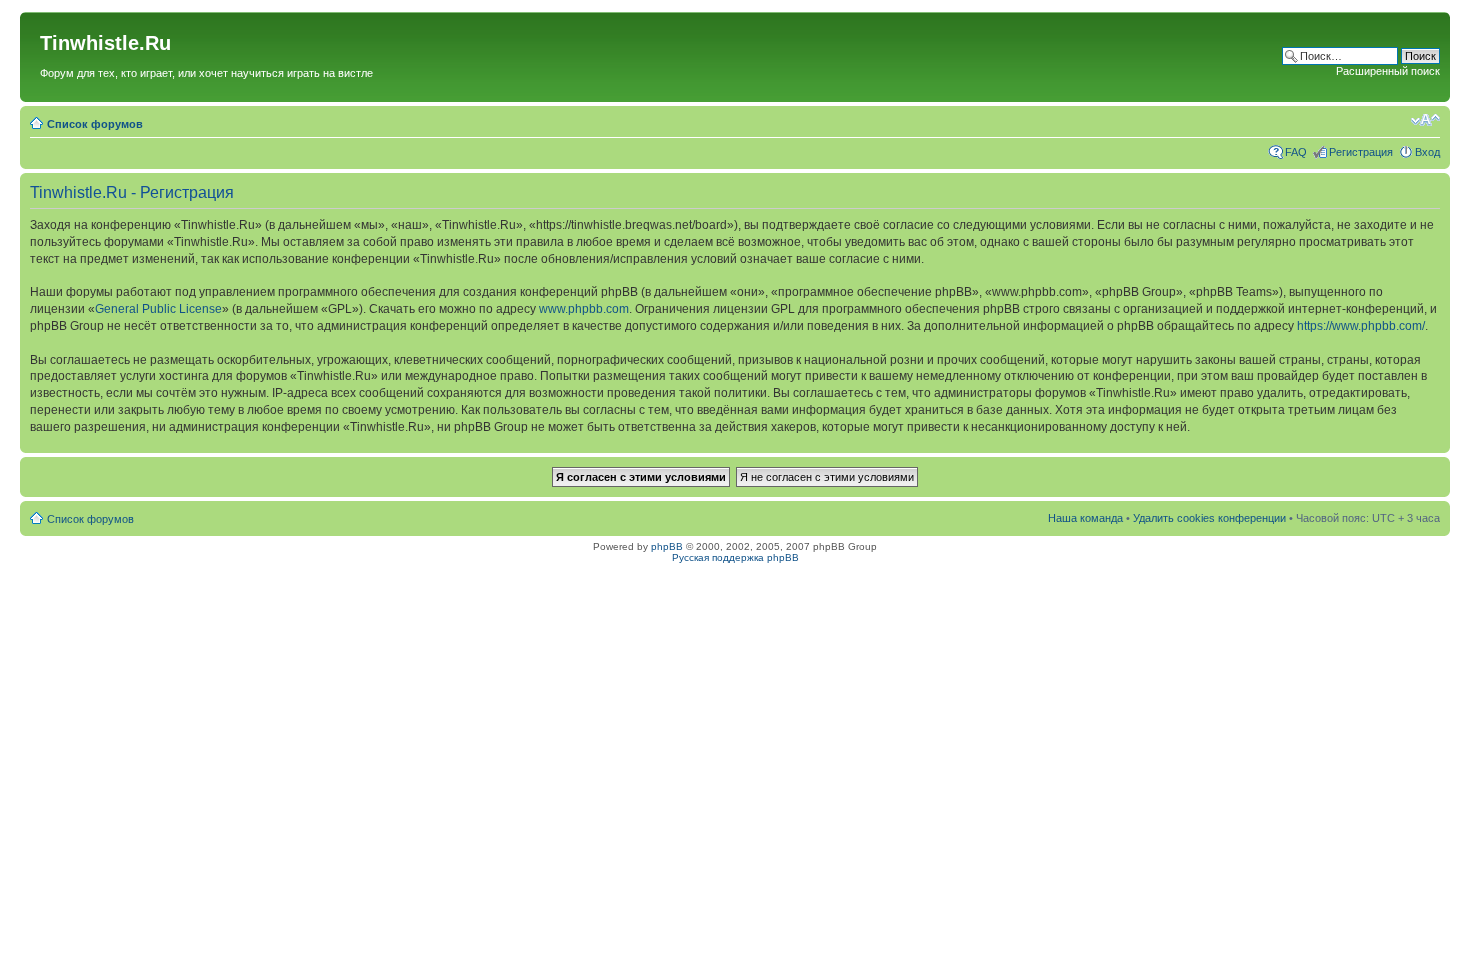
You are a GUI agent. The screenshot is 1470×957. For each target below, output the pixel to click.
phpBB (667, 546)
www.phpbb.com (584, 309)
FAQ (1296, 152)
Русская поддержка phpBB (735, 557)
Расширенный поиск (1388, 71)
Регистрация (1361, 152)
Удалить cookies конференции (1209, 518)
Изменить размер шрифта (1425, 120)
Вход (1427, 152)
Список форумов (95, 124)
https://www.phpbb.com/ (1361, 326)
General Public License (158, 309)
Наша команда (1085, 518)
